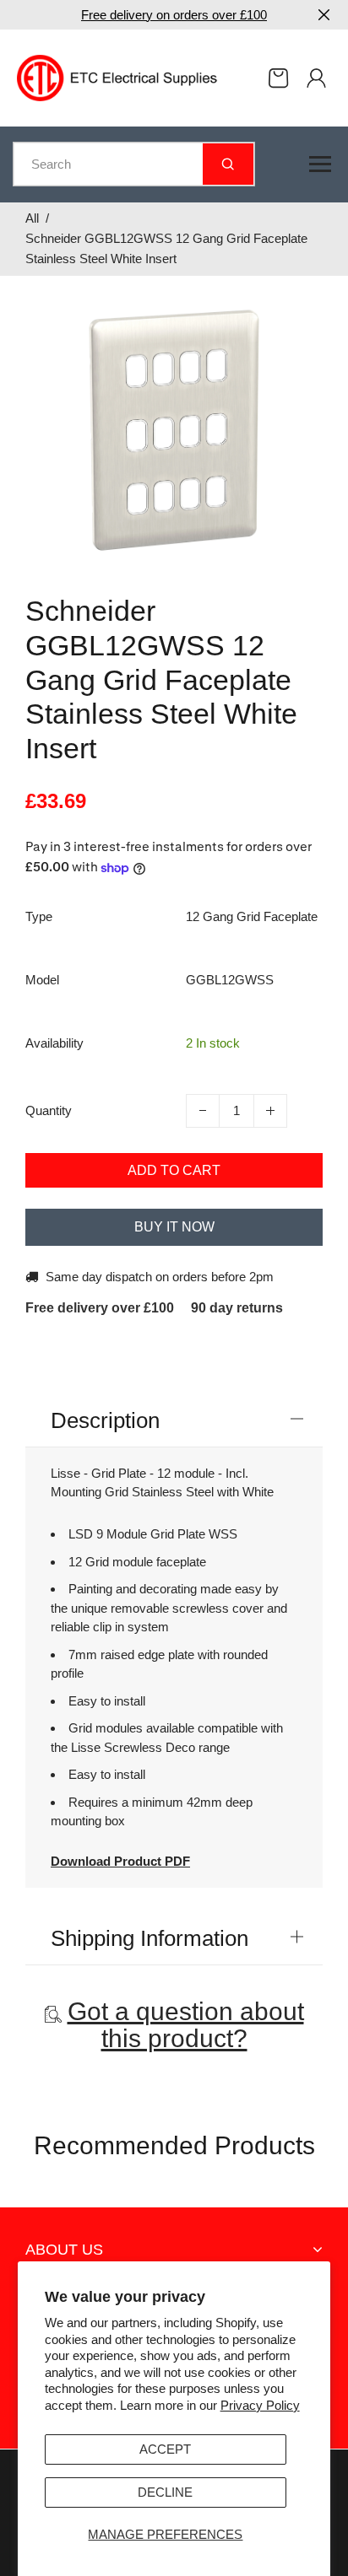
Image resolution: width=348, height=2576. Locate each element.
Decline (165, 2492)
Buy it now (174, 1227)
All (32, 218)
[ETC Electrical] (117, 76)
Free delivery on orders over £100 (174, 15)
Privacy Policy (260, 2405)
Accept (165, 2449)
